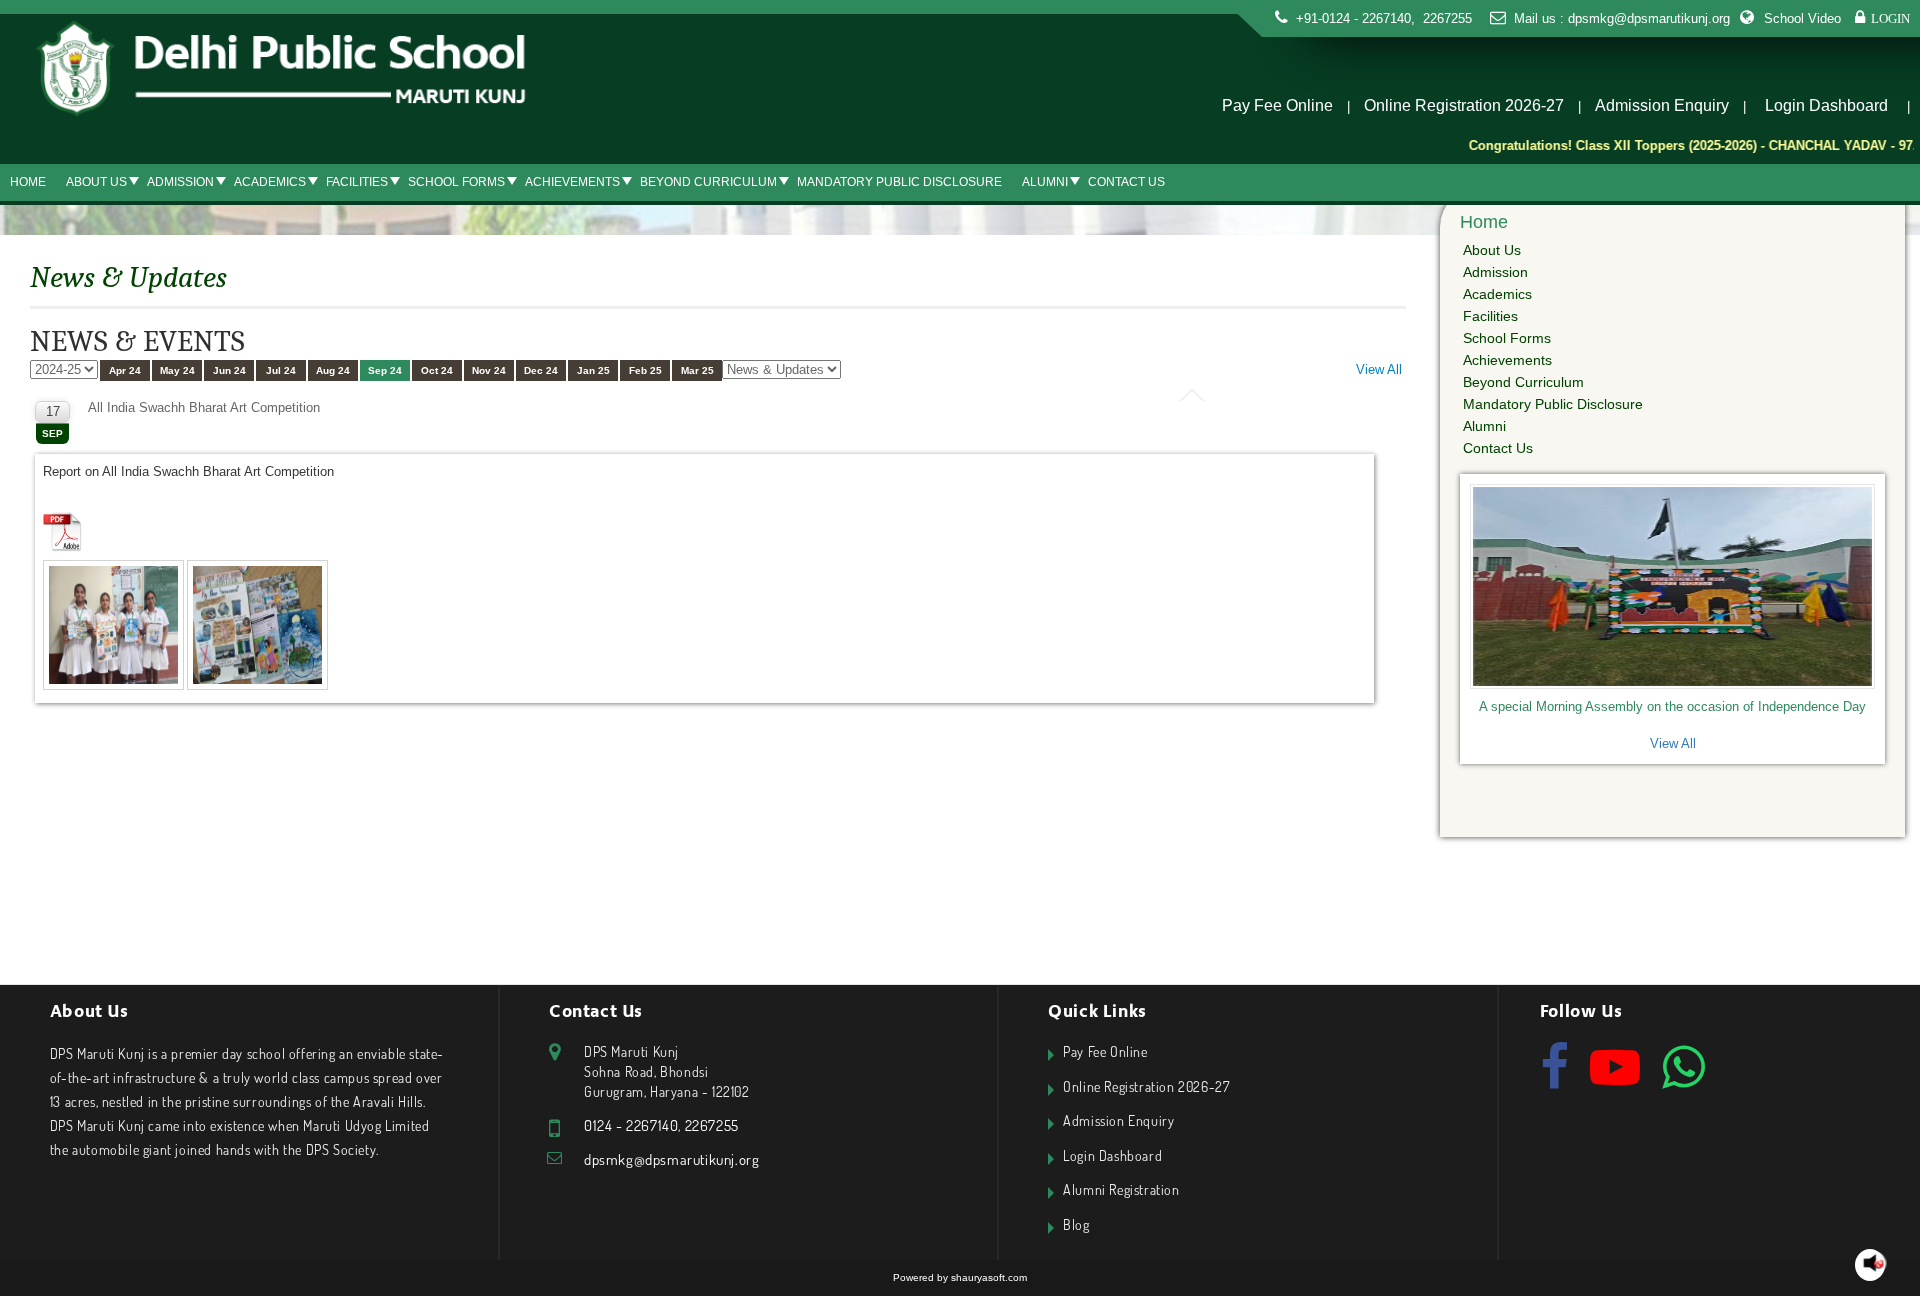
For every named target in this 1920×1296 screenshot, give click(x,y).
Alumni (1045, 182)
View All (1379, 369)
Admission (180, 182)
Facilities (357, 182)
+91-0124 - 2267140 (1353, 18)
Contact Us (1126, 182)
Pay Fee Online (1277, 105)
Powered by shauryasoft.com (960, 1277)
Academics (270, 182)
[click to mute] (1873, 1263)
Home (28, 182)
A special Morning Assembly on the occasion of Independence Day (1672, 706)
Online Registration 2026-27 (1464, 105)
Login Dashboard (1826, 105)
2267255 (1445, 18)
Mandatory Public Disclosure (899, 182)
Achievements (572, 182)
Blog (1076, 1224)
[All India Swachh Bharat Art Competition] (115, 626)
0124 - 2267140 (631, 1125)
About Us (96, 182)
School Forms (456, 182)
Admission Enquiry (1662, 105)
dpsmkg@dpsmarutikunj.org (1649, 18)
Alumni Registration (1121, 1189)
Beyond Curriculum (708, 182)
